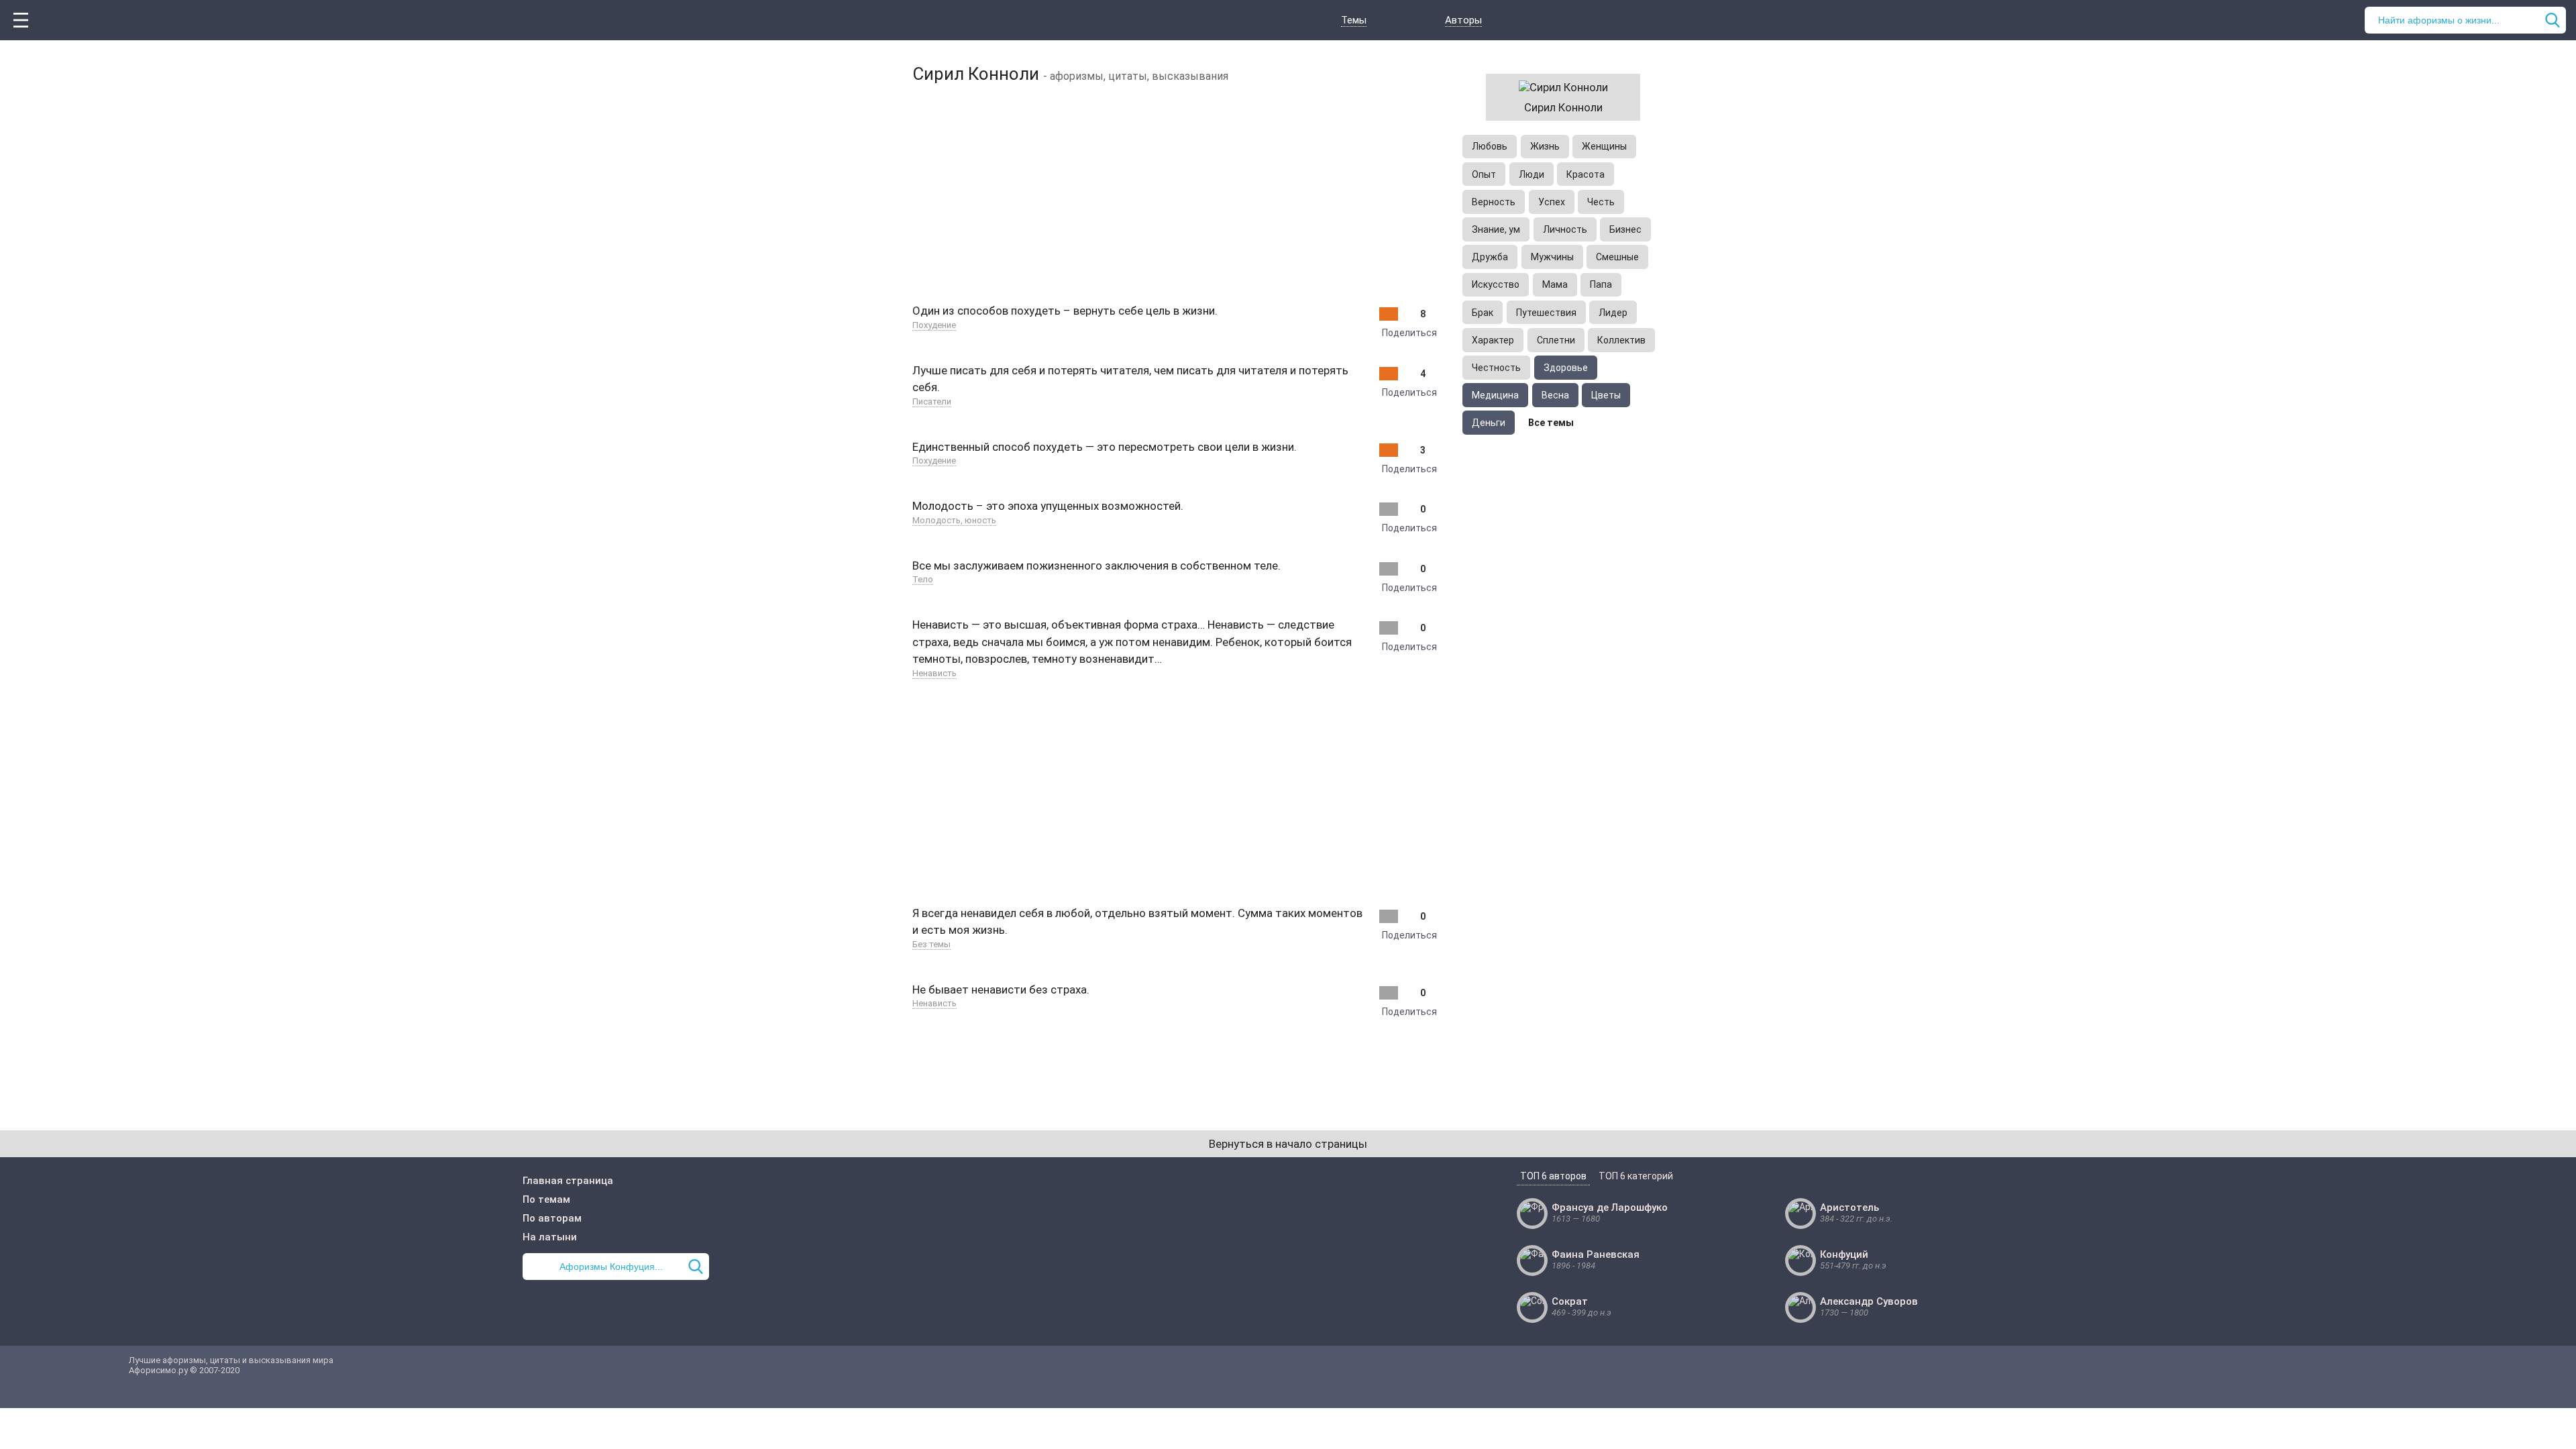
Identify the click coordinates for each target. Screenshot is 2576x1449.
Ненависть (934, 673)
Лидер (1613, 313)
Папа (1601, 284)
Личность (1565, 229)
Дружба (1490, 257)
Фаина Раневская (1596, 1254)
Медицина (1495, 395)
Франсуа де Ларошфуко (1610, 1207)
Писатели (932, 401)
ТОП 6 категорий (1636, 1176)
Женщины (1604, 146)
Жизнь (1545, 146)
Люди (1532, 174)
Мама (1555, 284)
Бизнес (1625, 229)
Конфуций (1844, 1254)
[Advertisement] (1174, 191)
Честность (1496, 368)
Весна (1555, 395)
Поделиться (1409, 333)
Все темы (1551, 423)
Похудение (934, 325)
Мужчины (1552, 257)
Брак (1483, 313)
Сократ (1570, 1301)
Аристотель (1849, 1207)
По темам (546, 1199)
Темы (1354, 20)
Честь (1601, 202)
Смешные (1617, 257)
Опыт (1484, 174)
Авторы (1463, 20)
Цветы (1606, 395)
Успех (1552, 202)
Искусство (1496, 284)
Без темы (931, 944)
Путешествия (1546, 313)
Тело (923, 579)
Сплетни (1556, 340)
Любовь (1490, 146)
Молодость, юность (954, 520)
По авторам (552, 1218)
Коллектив (1621, 340)
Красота (1586, 174)
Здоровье (1566, 368)
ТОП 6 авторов (1553, 1176)
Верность (1494, 202)
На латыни (550, 1237)
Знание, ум (1496, 229)
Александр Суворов (1869, 1301)
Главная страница (568, 1181)
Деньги (1489, 423)
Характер (1493, 340)
